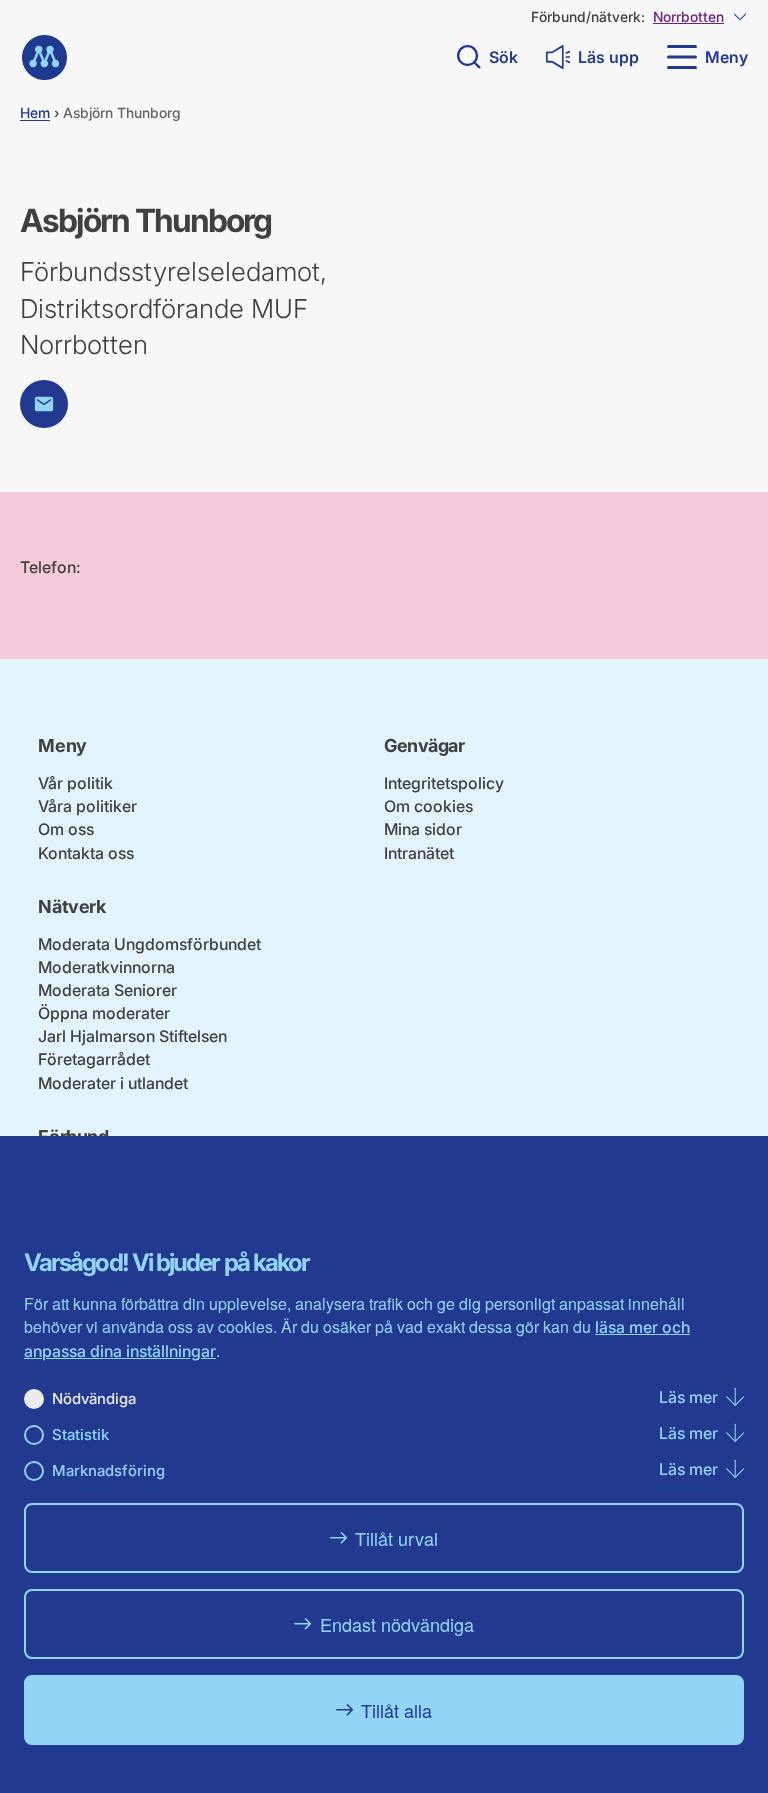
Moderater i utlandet (113, 1083)
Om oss (66, 829)
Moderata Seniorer (107, 990)
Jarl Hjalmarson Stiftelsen (132, 1036)
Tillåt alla (396, 1710)
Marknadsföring (108, 1470)
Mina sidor (423, 829)
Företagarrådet (94, 1059)
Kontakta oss (86, 853)
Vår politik (75, 783)
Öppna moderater (104, 1013)
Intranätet (419, 853)
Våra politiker (87, 806)
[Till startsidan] (44, 57)
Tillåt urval (396, 1538)
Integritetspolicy (444, 783)
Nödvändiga (94, 1398)
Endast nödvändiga (397, 1624)
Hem (35, 112)
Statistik (80, 1434)
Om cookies (428, 806)
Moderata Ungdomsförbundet (149, 944)
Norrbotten (688, 16)
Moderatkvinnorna (106, 967)
